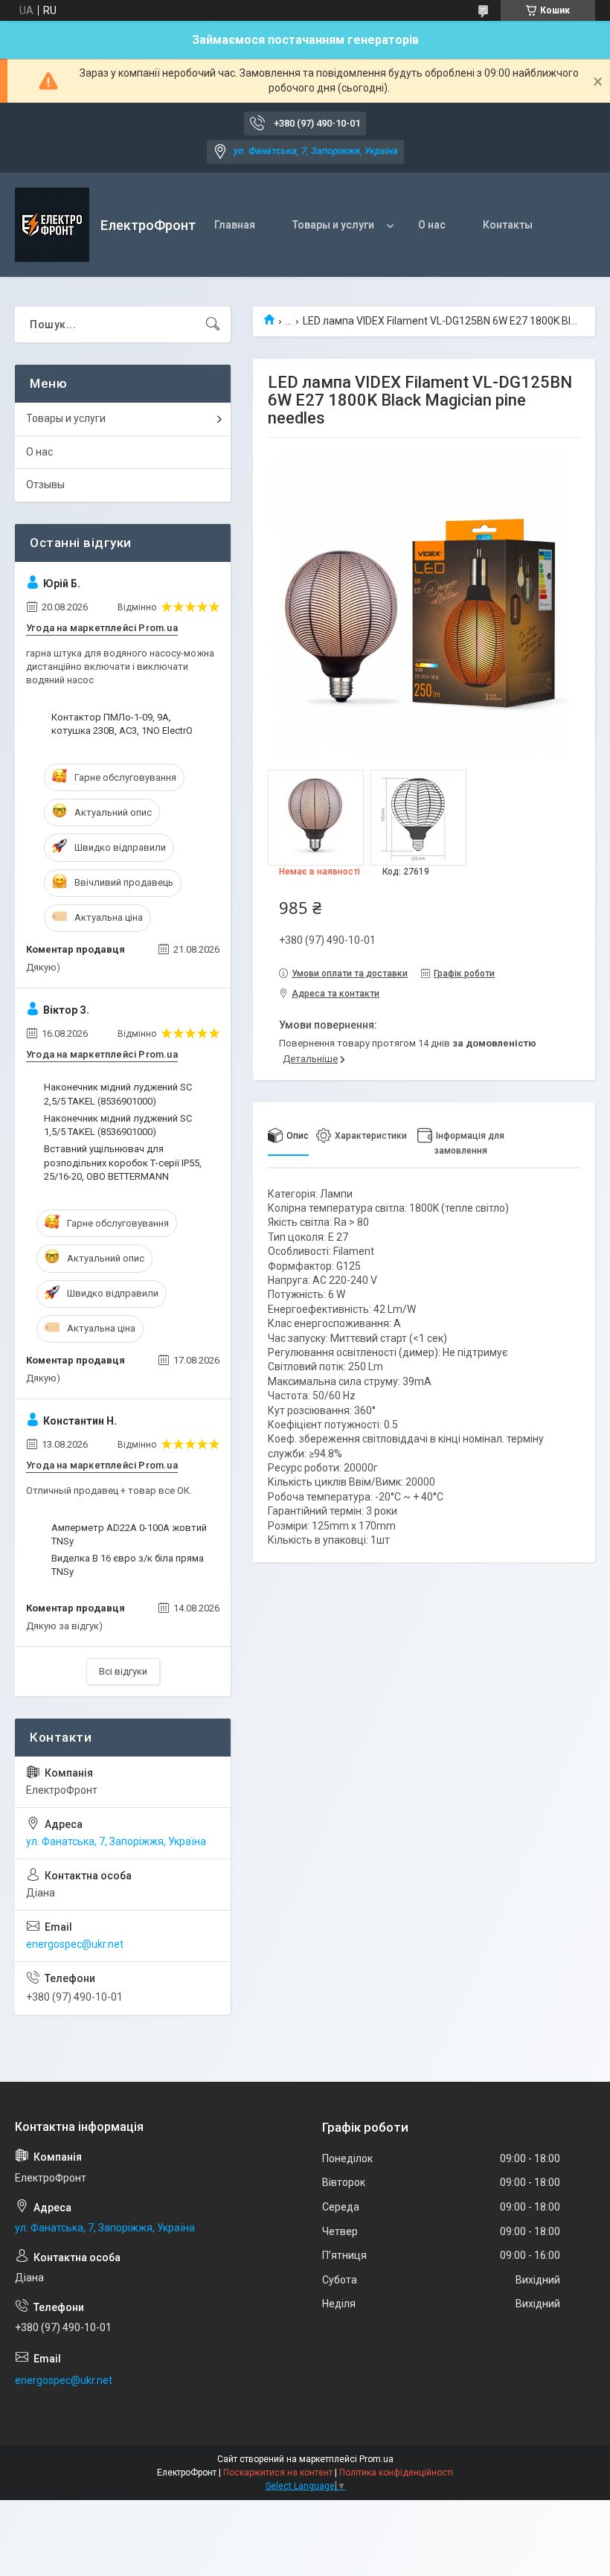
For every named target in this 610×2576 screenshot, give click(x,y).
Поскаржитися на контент (278, 2473)
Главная (235, 225)
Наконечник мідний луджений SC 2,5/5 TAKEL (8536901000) (118, 1094)
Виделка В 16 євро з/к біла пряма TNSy (128, 1565)
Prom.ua (376, 2459)
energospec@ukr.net (75, 1944)
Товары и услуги (333, 225)
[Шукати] (213, 325)
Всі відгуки (123, 1671)
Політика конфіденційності (396, 2473)
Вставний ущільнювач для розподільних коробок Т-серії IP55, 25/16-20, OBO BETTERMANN (123, 1162)
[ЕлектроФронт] (52, 225)
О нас (432, 225)
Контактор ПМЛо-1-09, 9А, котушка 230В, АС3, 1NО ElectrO (122, 724)
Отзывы (45, 485)
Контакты (508, 225)
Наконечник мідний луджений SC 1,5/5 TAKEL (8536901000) (118, 1125)
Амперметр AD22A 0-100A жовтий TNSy (129, 1534)
